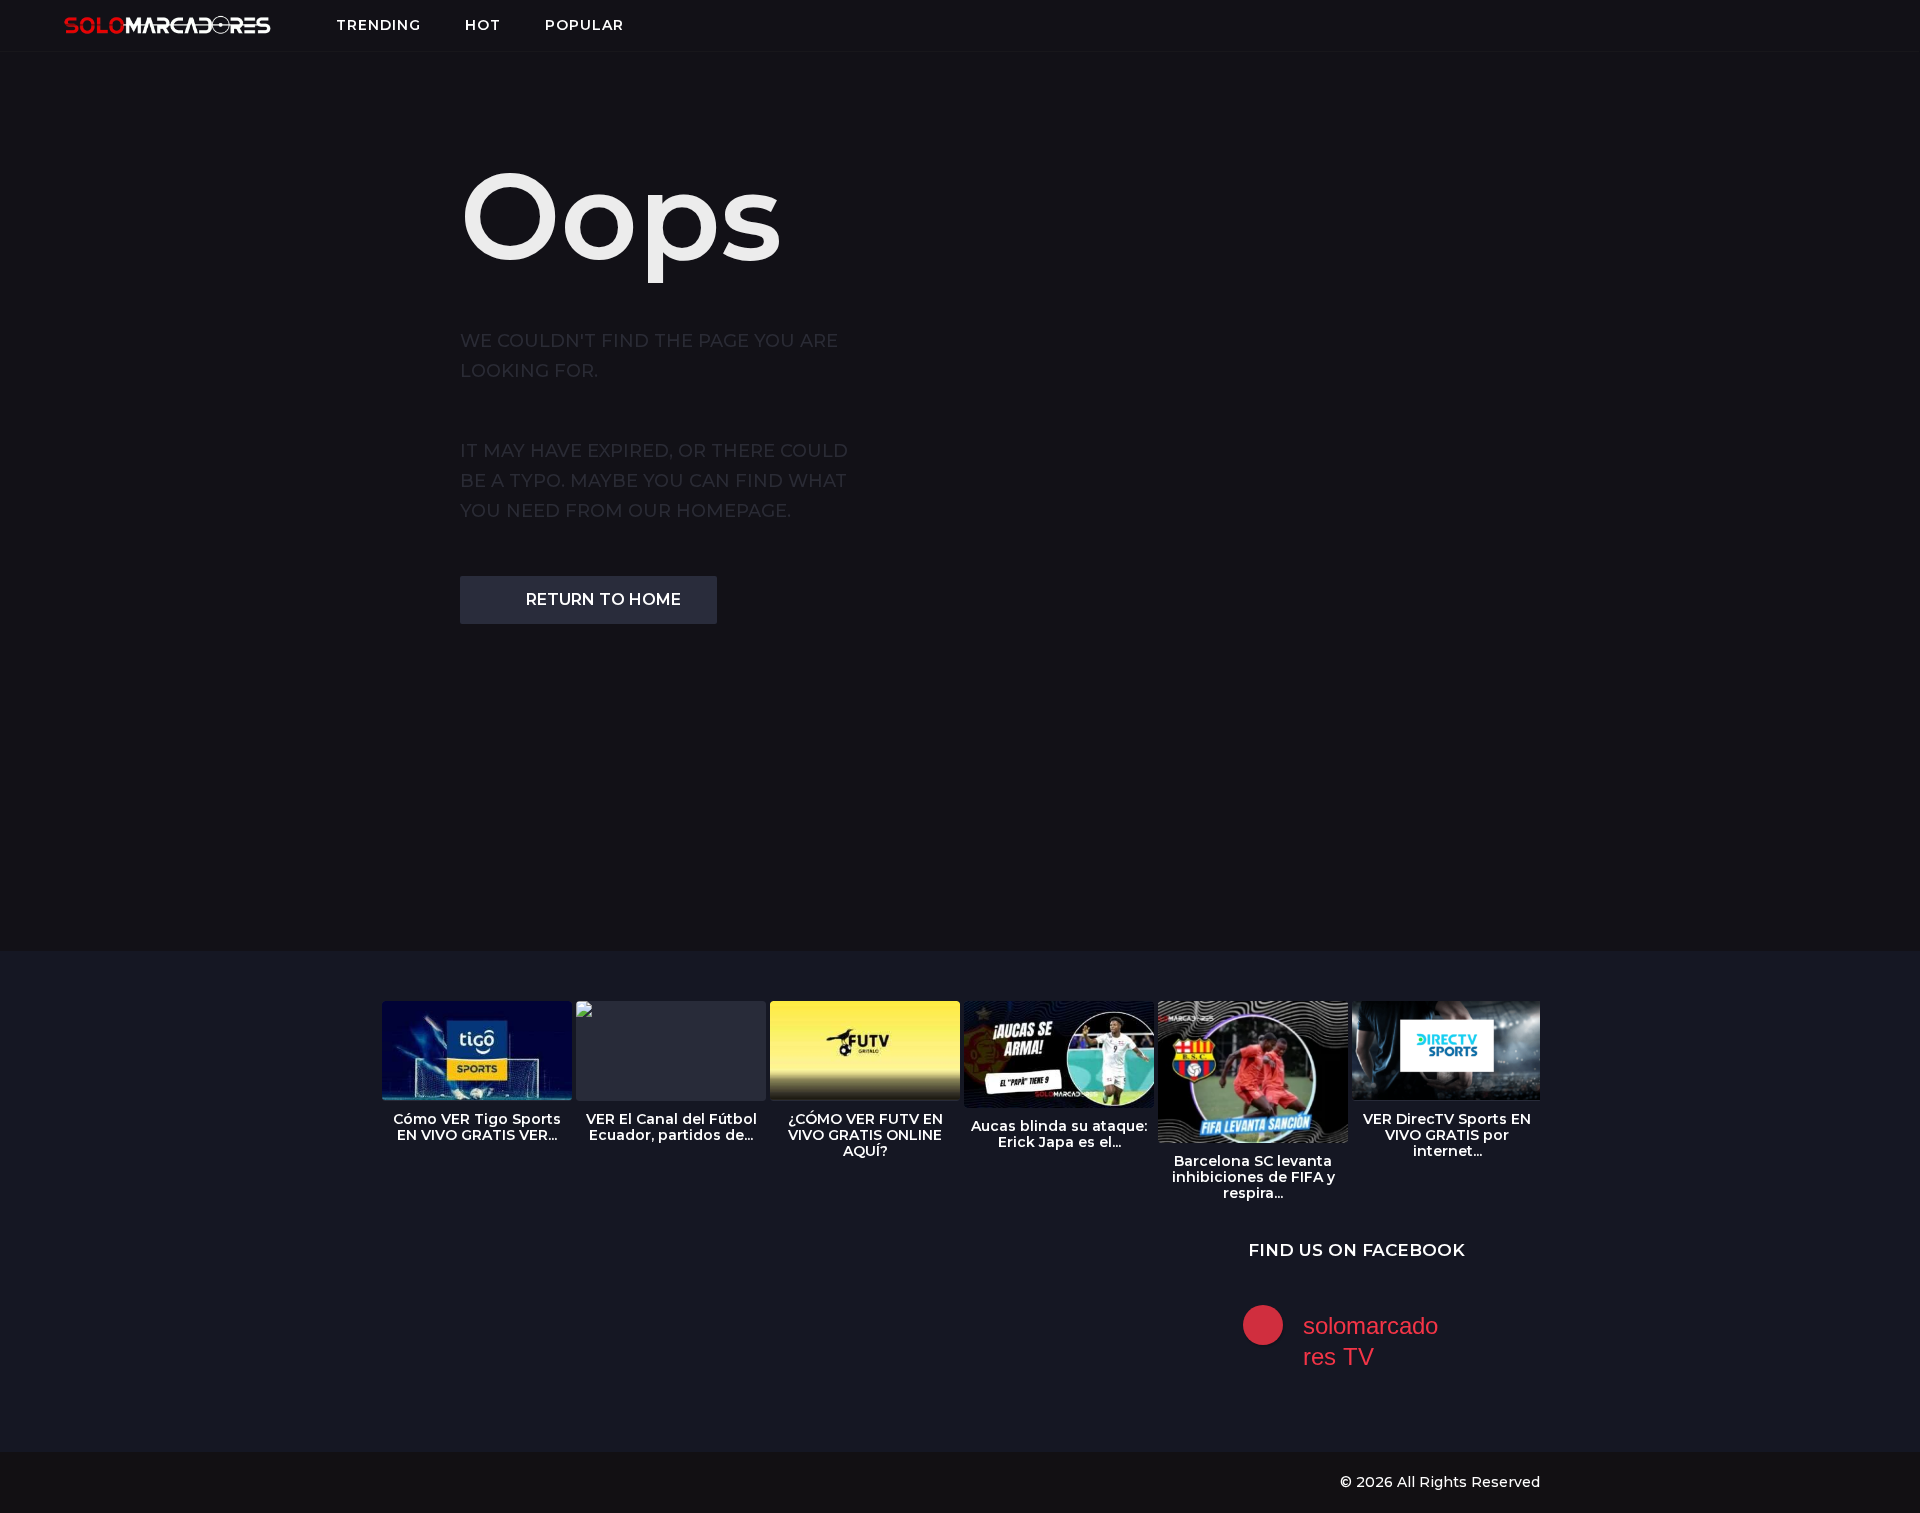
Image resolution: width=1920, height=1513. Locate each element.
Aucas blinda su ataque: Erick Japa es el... (1059, 1134)
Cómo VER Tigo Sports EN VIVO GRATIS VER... (477, 1127)
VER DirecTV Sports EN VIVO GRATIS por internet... (1447, 1135)
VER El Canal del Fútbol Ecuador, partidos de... (671, 1127)
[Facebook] (388, 1481)
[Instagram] (429, 1481)
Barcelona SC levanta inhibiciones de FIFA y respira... (1253, 1177)
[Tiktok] (511, 1481)
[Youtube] (470, 1481)
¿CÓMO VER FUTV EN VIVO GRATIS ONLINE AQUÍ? (865, 1135)
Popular (584, 25)
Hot (483, 25)
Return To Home (603, 599)
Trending (378, 25)
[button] (31, 25)
